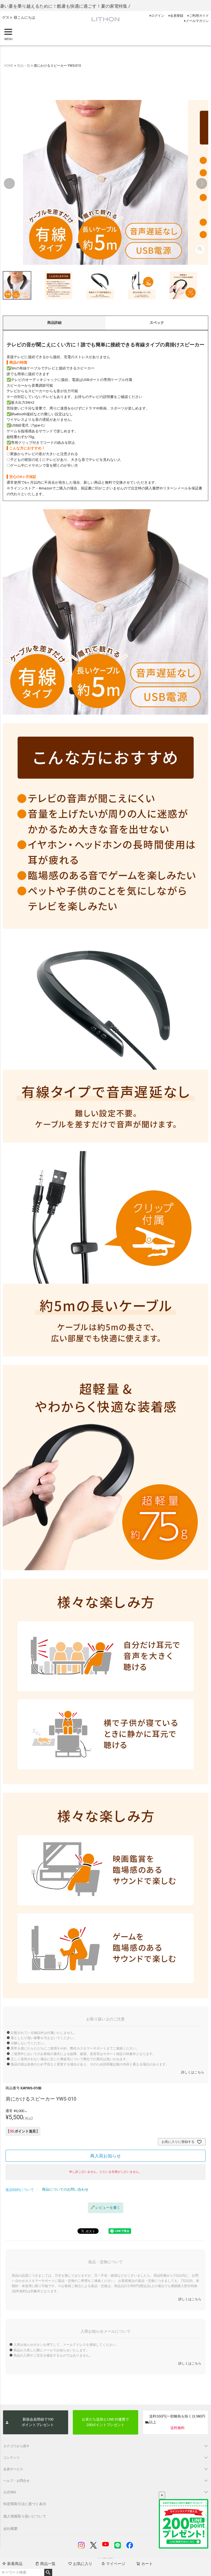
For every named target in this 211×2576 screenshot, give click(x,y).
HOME (9, 66)
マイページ (116, 2564)
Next (202, 183)
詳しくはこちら (193, 2072)
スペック (157, 323)
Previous (9, 183)
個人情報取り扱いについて (25, 2516)
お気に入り (83, 2564)
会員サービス (13, 2469)
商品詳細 (54, 323)
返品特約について (20, 2190)
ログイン (158, 16)
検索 (48, 2572)
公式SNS (10, 2492)
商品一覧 (48, 2564)
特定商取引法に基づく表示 (25, 2504)
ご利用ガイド (199, 16)
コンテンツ (12, 2458)
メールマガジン (197, 21)
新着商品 (15, 2564)
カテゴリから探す (16, 2446)
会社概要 (10, 2529)
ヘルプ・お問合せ (16, 2481)
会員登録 (177, 16)
